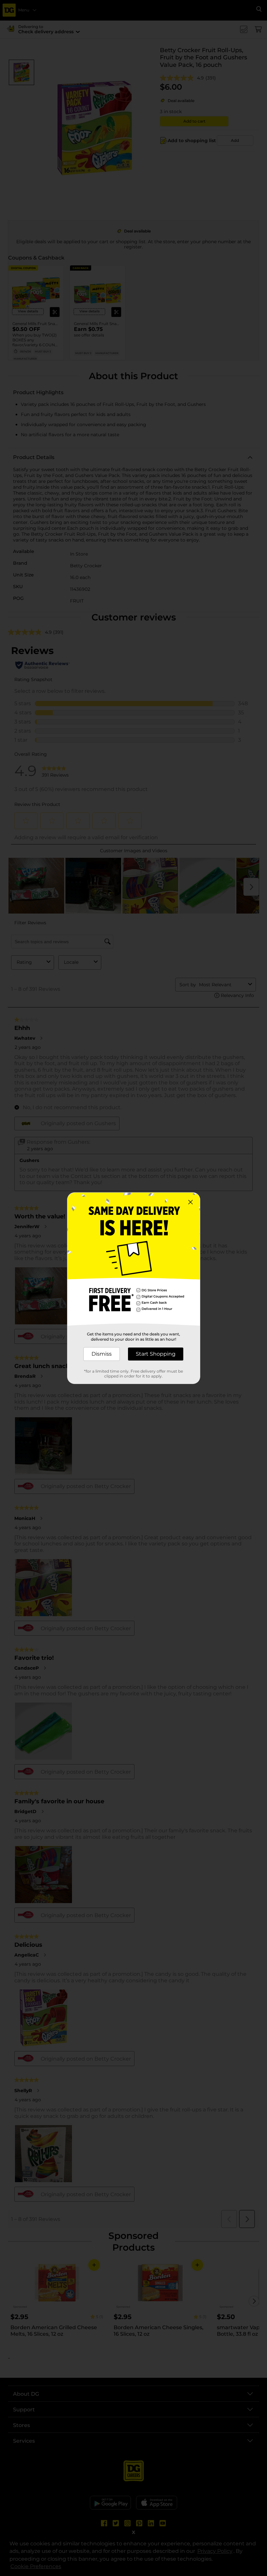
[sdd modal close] (190, 1202)
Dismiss (102, 1354)
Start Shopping (156, 1354)
